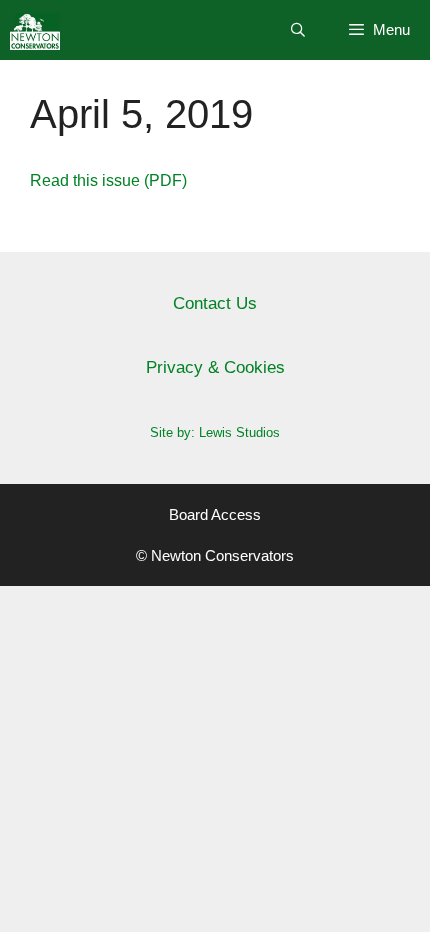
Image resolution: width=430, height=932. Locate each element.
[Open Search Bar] (298, 30)
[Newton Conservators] (35, 30)
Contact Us (215, 303)
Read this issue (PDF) (108, 180)
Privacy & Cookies (215, 367)
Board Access (215, 514)
